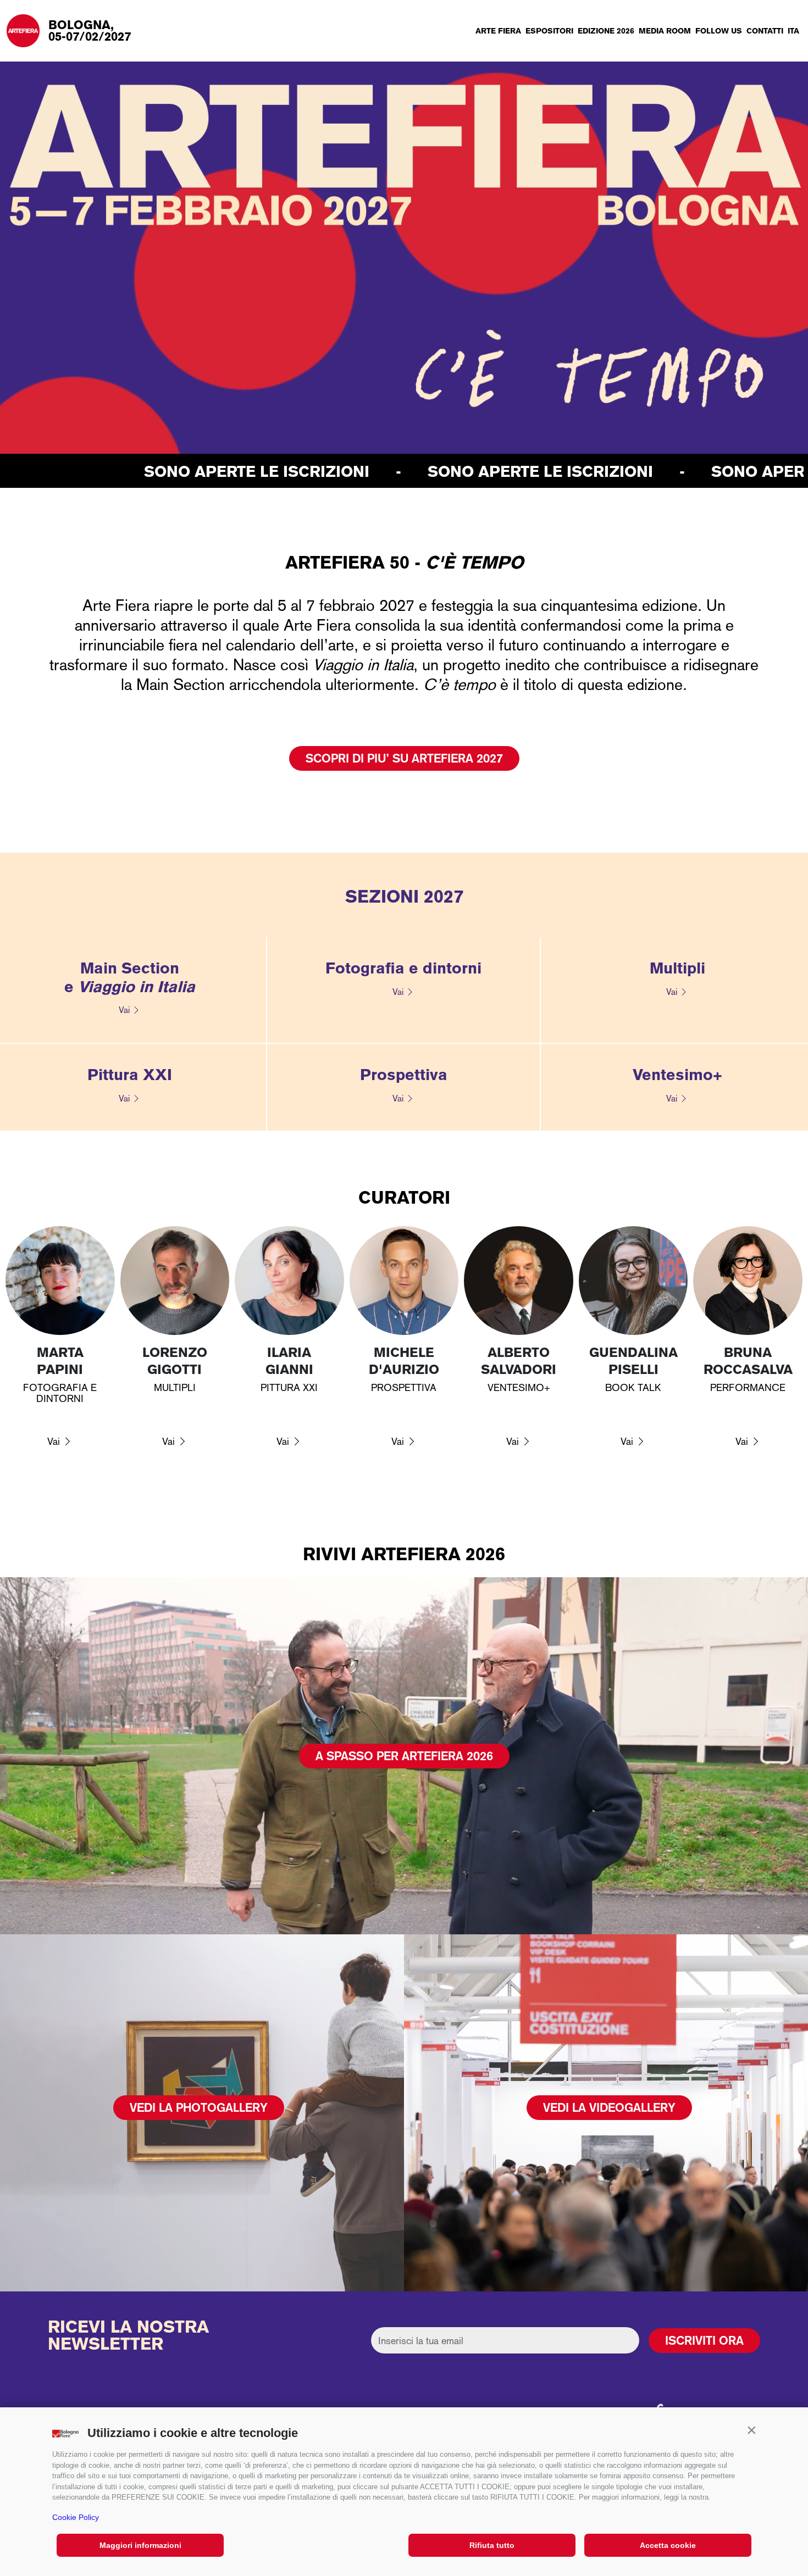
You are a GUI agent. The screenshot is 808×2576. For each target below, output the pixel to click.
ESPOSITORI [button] (549, 31)
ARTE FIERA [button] (498, 31)
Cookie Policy (76, 2517)
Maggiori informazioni (140, 2545)
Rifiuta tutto (492, 2545)
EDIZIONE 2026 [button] (606, 31)
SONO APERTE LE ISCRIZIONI (214, 471)
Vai (124, 1010)
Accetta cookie (668, 2545)
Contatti (765, 31)
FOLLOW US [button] (719, 31)
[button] (751, 2430)
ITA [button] (793, 31)
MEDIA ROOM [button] (665, 31)
